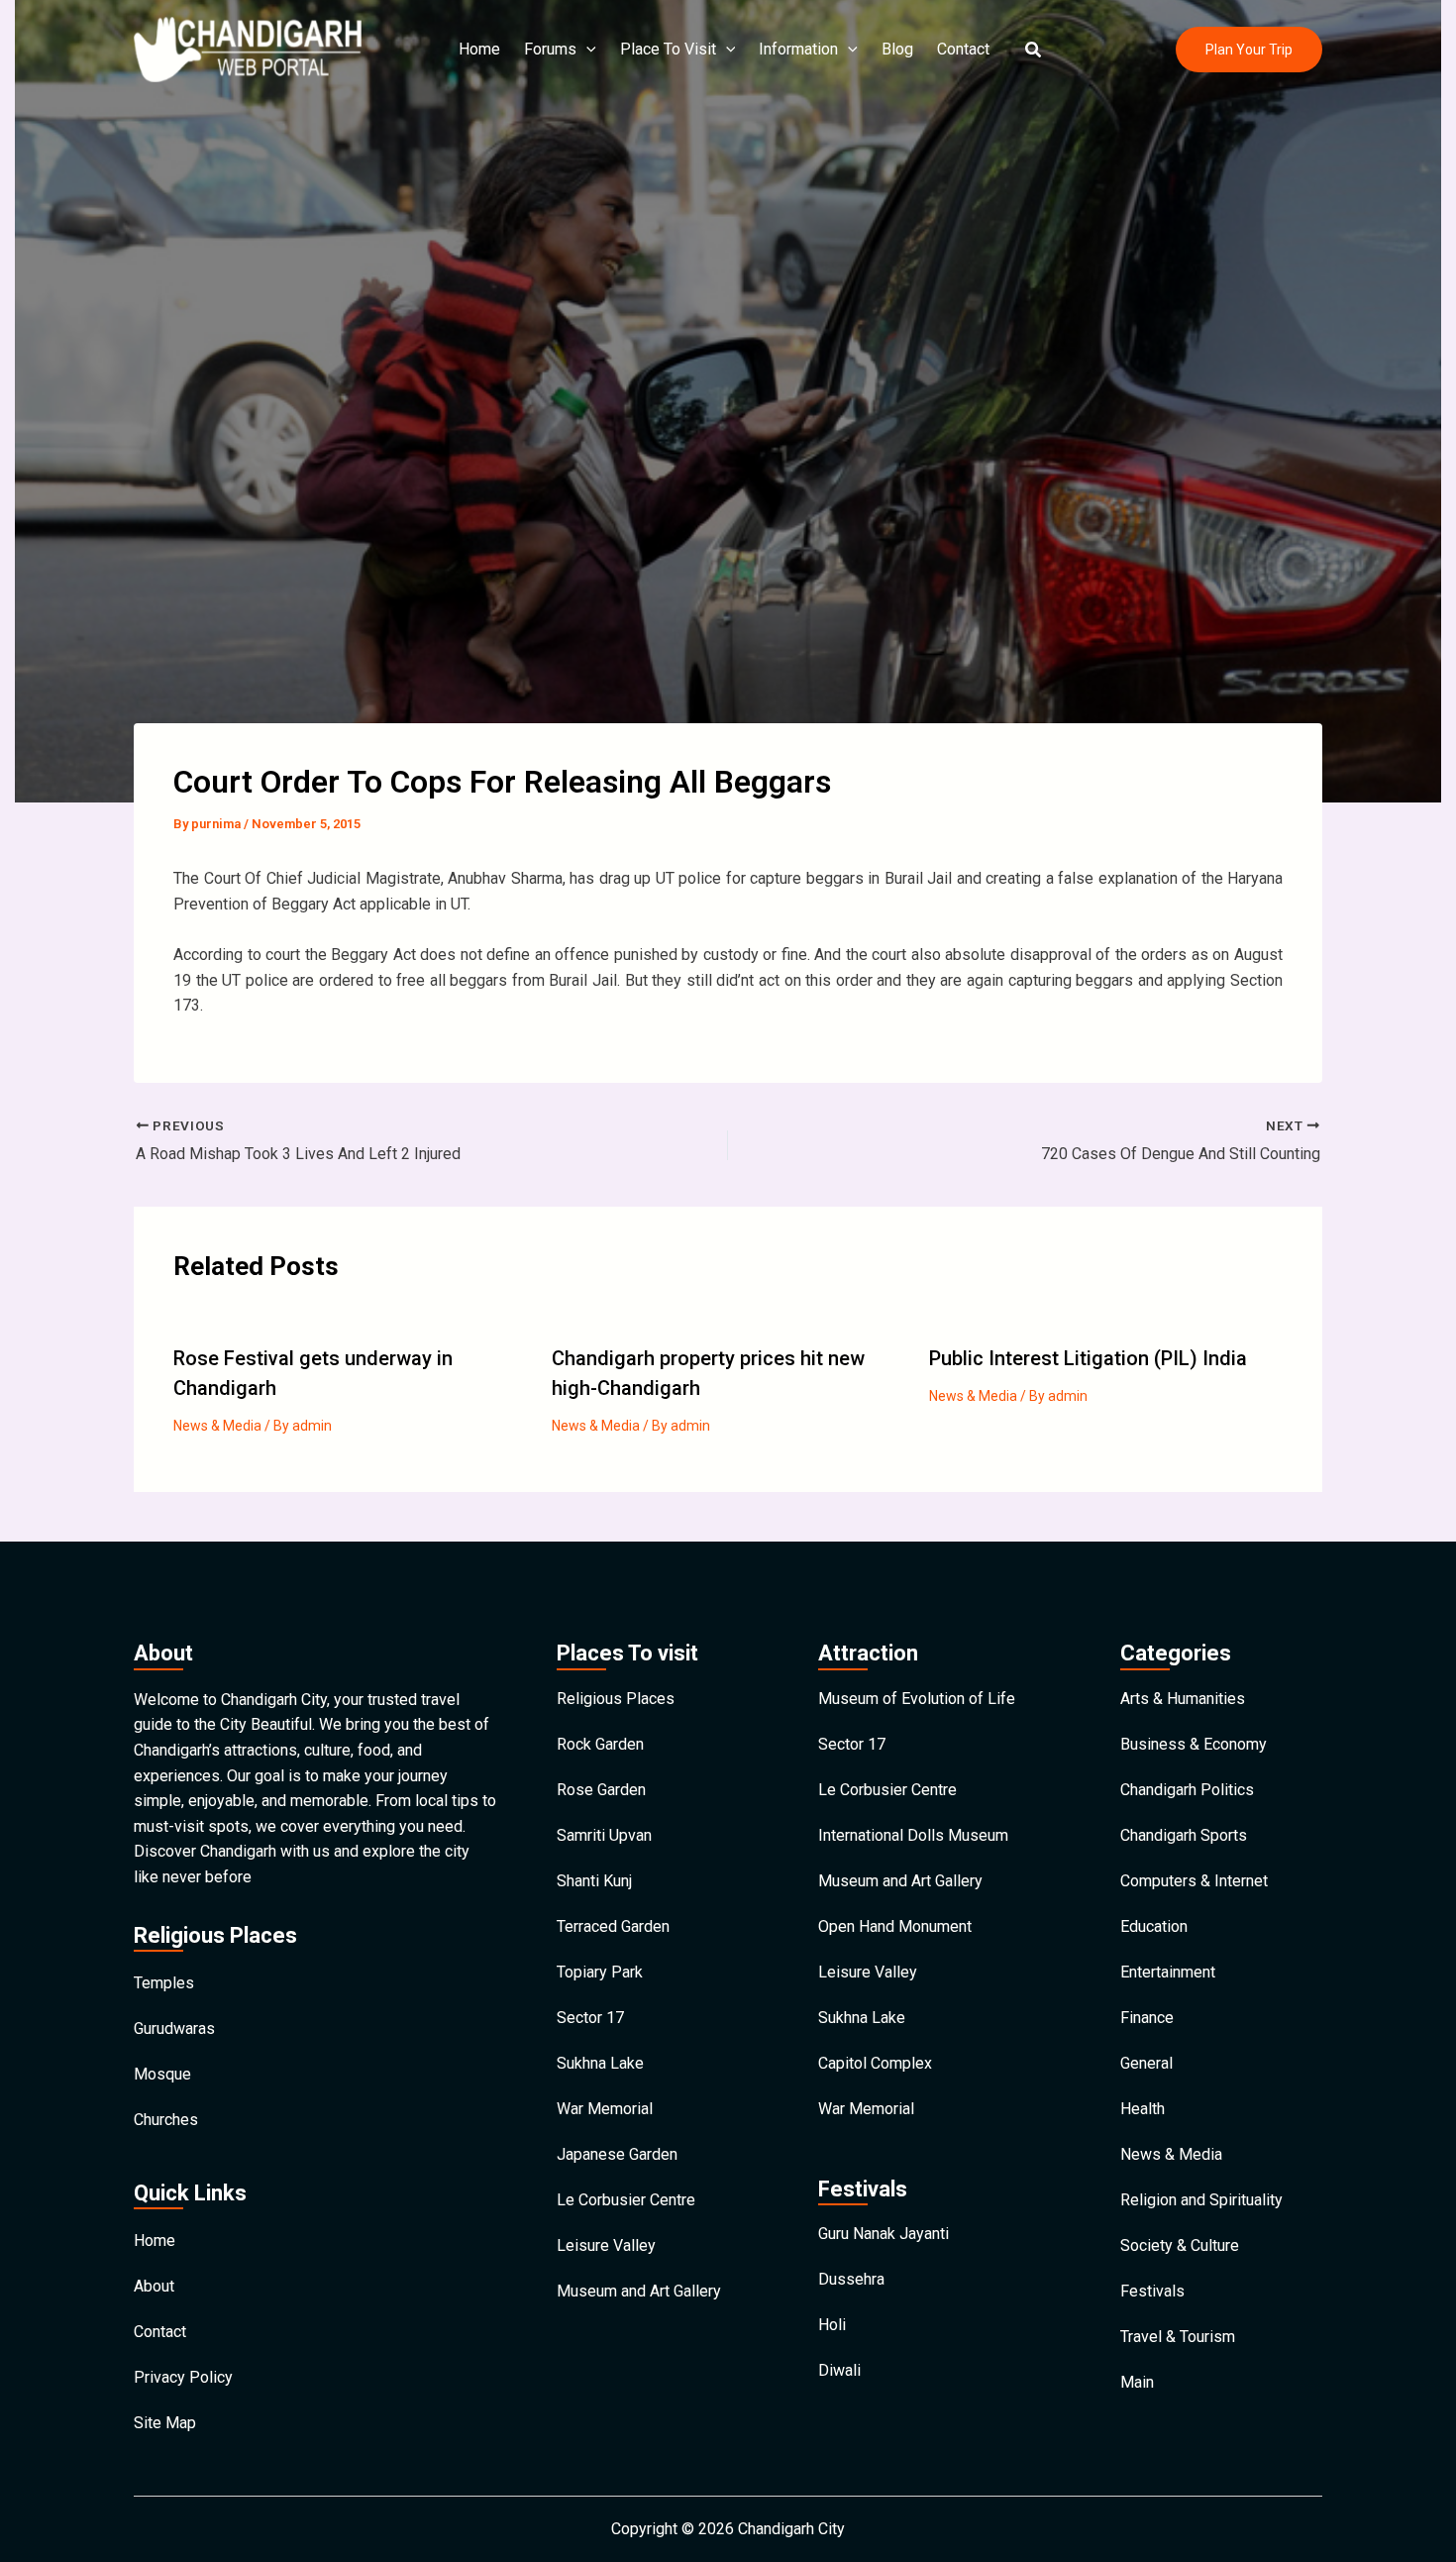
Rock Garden (600, 1744)
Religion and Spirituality (1201, 2200)
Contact (963, 49)
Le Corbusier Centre (626, 2200)
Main (1137, 2382)
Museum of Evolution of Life (917, 1699)
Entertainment (1168, 1972)
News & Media (217, 1426)
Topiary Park (600, 1972)
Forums (550, 49)
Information (798, 49)
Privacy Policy (183, 2377)
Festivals (1152, 2291)
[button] (1034, 50)
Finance (1147, 2018)
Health (1143, 2109)
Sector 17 (590, 2018)
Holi (832, 2325)
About (154, 2286)
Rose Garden (601, 1790)
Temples (164, 1983)
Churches (166, 2120)
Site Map (165, 2423)
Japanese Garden (617, 2154)
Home (479, 49)
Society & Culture (1180, 2245)
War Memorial (605, 2109)
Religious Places (616, 1699)
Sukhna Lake (600, 2063)
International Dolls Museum (913, 1835)
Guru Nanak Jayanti (884, 2234)
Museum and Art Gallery (639, 2291)
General (1146, 2063)
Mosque (162, 2074)
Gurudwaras (174, 2028)
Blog (897, 49)
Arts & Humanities (1183, 1699)
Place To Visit (668, 49)
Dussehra (851, 2279)
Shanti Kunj (594, 1881)
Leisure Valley (606, 2245)
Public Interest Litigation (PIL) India (1088, 1358)
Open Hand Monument (895, 1926)
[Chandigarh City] (248, 48)
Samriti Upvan (604, 1835)
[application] (586, 50)
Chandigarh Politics (1187, 1790)
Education (1154, 1926)
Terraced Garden (613, 1926)
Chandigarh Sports (1184, 1835)
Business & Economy (1194, 1744)
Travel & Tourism (1178, 2337)
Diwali (839, 2370)
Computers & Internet (1194, 1881)
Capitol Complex (875, 2063)
